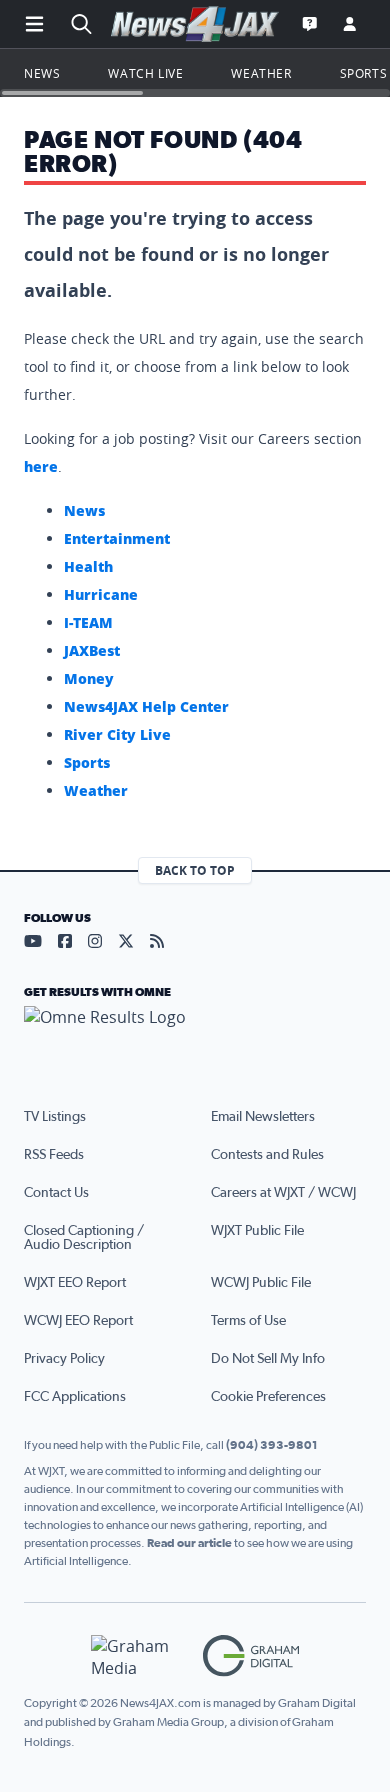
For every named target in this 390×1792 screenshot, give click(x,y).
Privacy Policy (64, 1359)
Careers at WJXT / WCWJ (283, 1193)
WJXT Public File (257, 1231)
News (42, 73)
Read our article (189, 1543)
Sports (364, 73)
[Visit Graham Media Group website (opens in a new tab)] (139, 1656)
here (41, 466)
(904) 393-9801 (272, 1445)
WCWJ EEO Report (78, 1321)
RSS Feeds (54, 1155)
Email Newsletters (263, 1117)
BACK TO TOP (195, 870)
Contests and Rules (267, 1155)
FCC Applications (75, 1397)
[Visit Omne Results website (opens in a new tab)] (195, 1034)
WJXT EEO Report (75, 1283)
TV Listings (55, 1117)
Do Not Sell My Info (268, 1359)
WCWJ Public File (261, 1283)
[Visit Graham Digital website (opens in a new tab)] (251, 1656)
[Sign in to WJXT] (350, 24)
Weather (261, 73)
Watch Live (145, 73)
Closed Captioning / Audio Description (84, 1238)
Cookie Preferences (268, 1397)
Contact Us (56, 1193)
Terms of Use (248, 1321)
